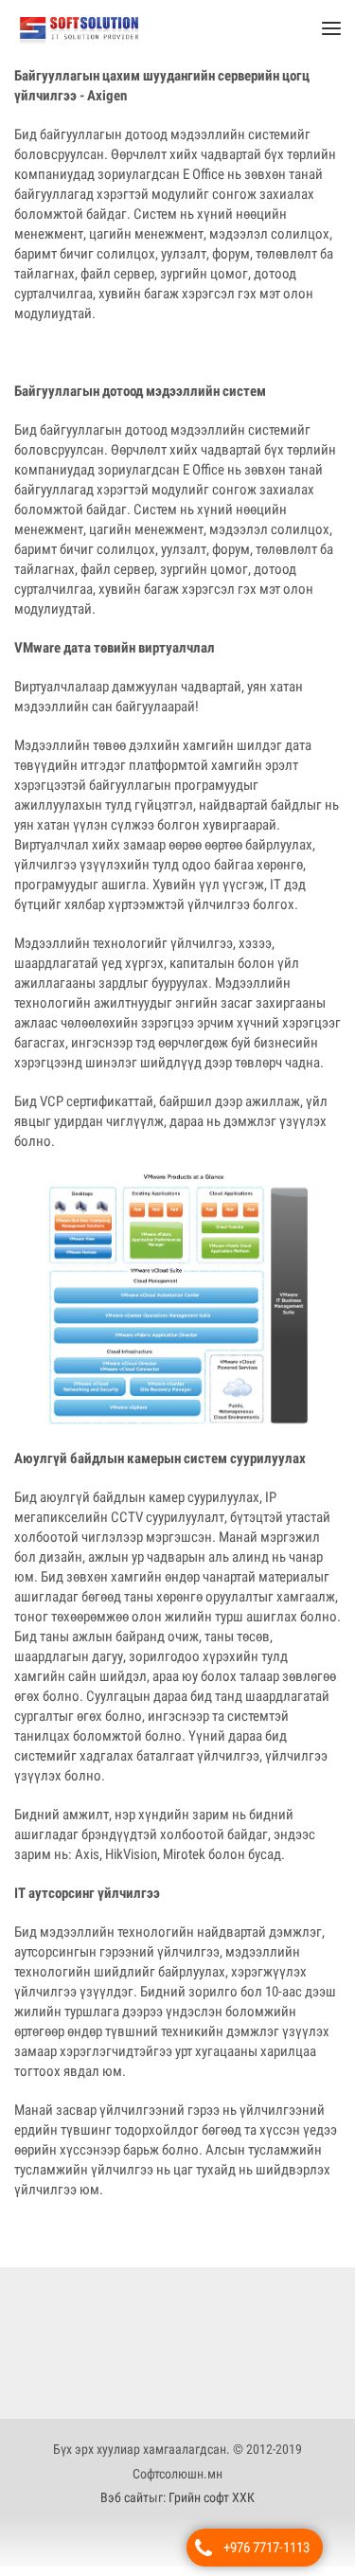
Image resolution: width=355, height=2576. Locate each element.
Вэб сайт (124, 2507)
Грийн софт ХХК (212, 2507)
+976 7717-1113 (266, 2548)
